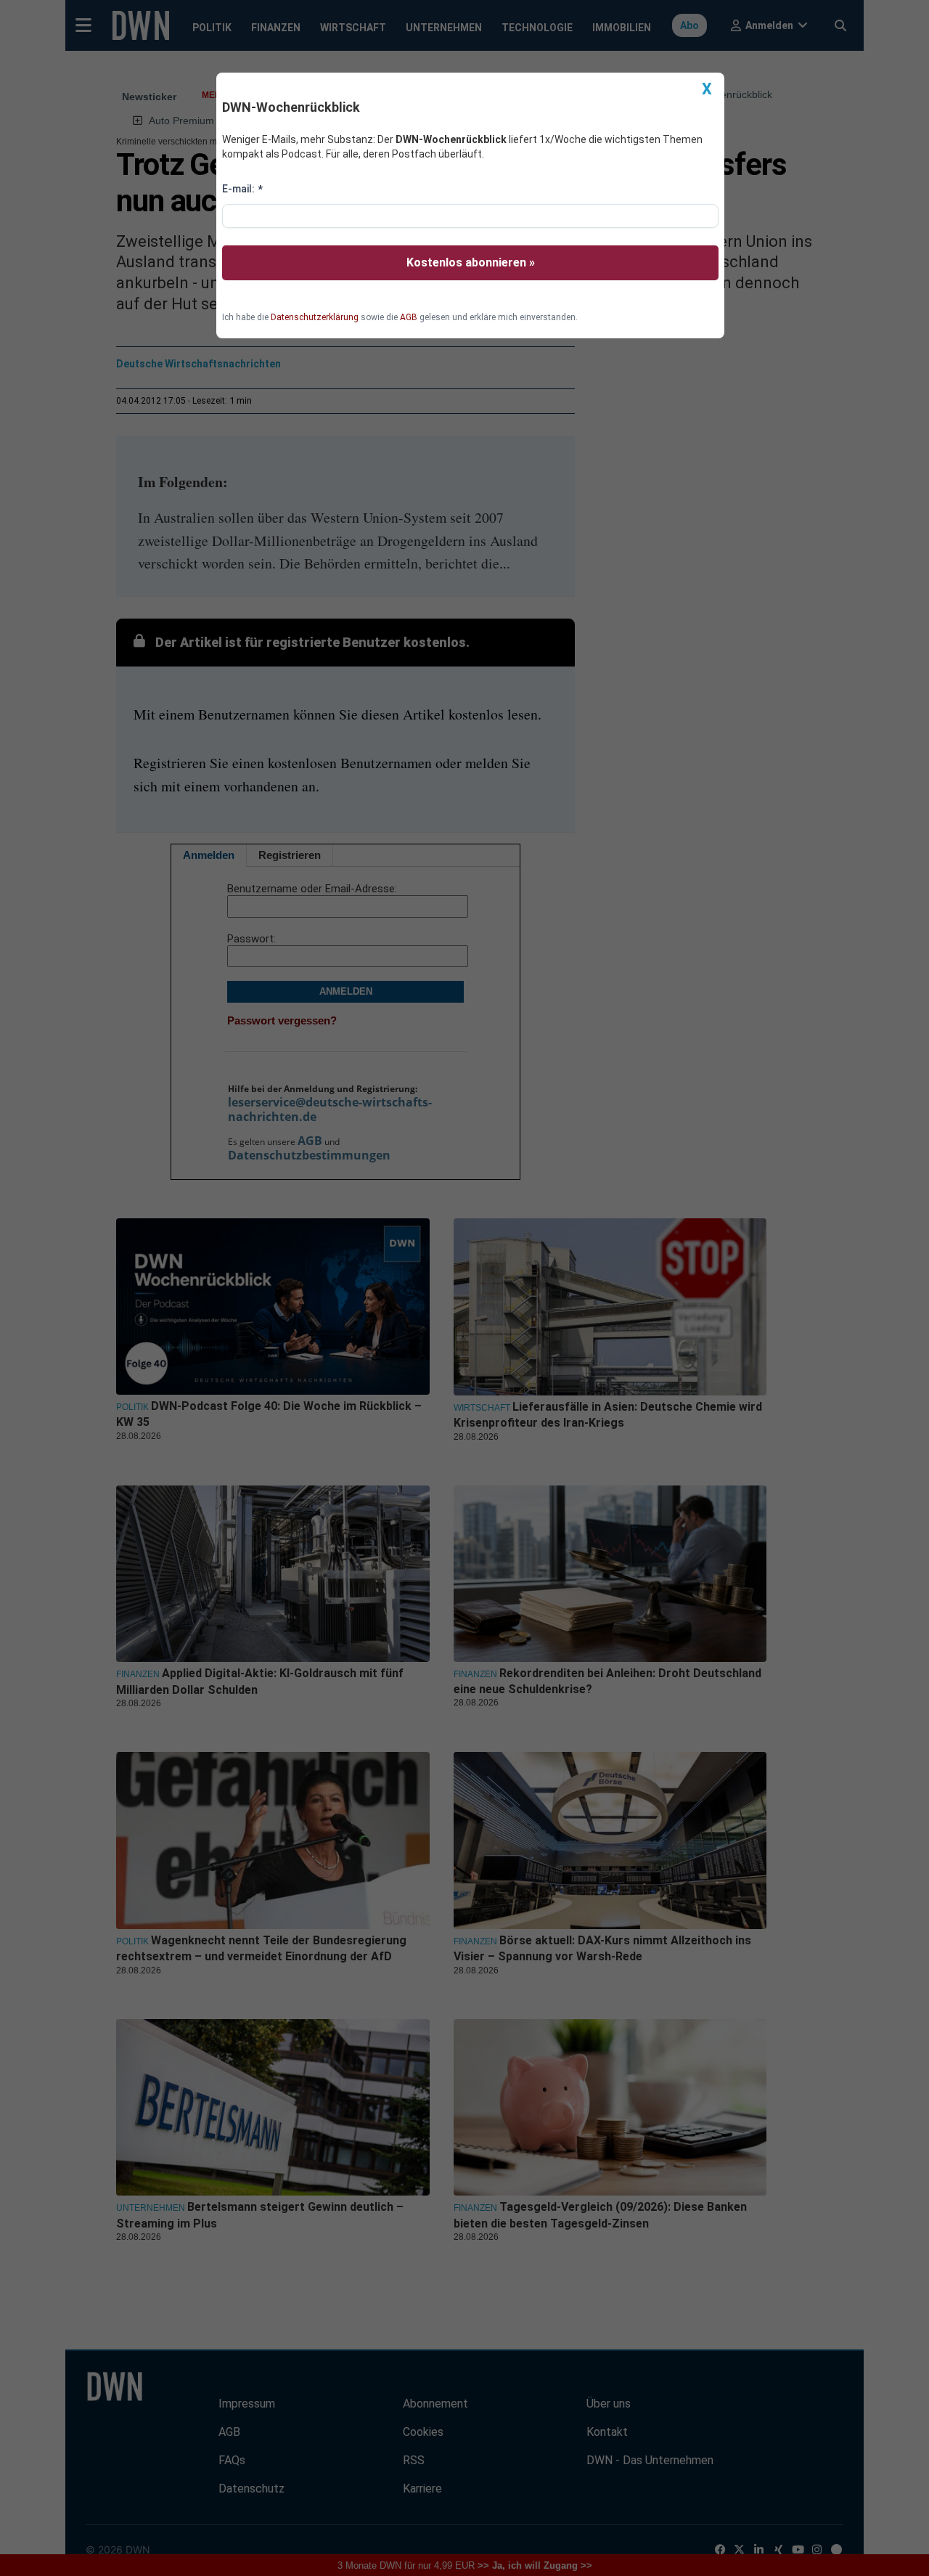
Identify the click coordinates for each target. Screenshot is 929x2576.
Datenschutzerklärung (315, 317)
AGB (409, 317)
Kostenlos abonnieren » (471, 262)
